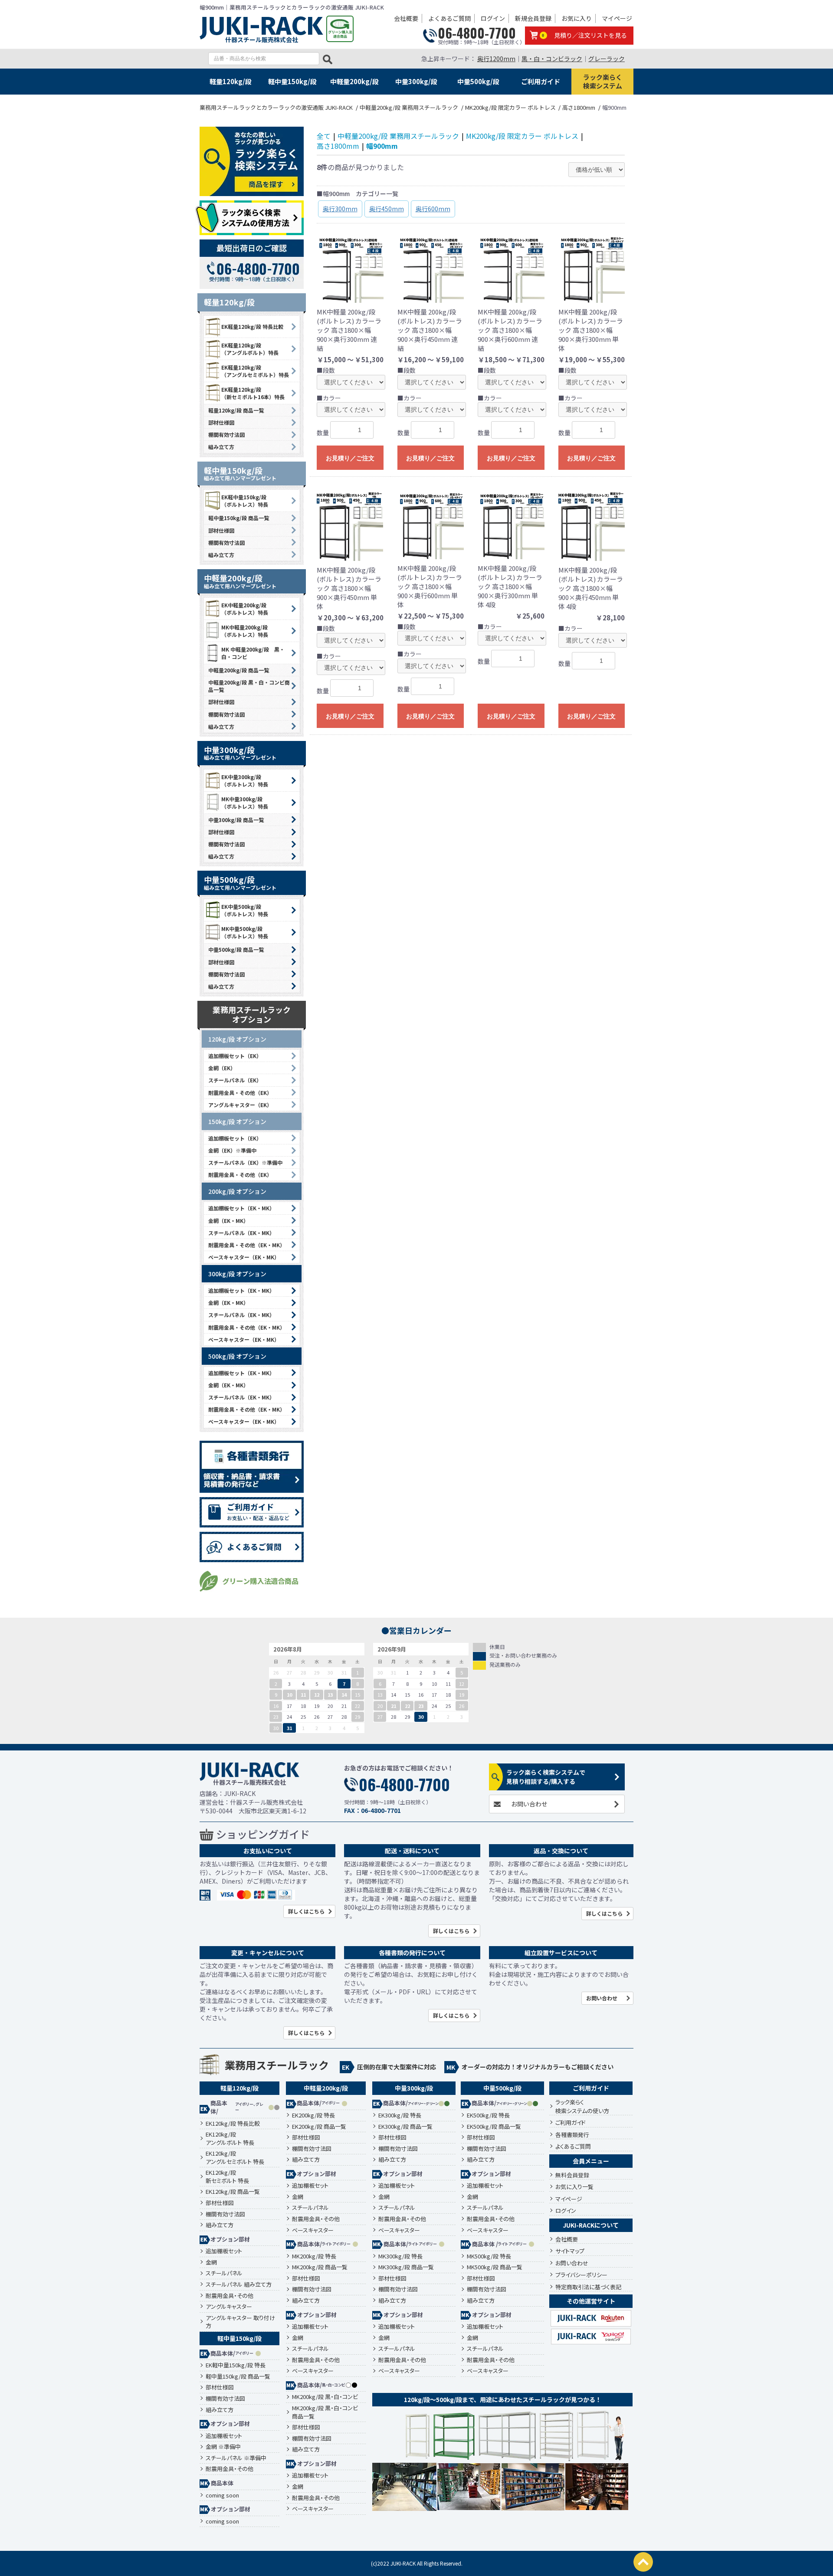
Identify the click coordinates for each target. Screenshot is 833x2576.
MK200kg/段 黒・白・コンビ (325, 2397)
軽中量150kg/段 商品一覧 (239, 518)
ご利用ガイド (541, 81)
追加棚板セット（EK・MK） (241, 1208)
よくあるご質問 (449, 18)
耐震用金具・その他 (230, 2296)
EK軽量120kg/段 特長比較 (252, 326)
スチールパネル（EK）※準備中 (245, 1162)
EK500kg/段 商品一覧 (494, 2127)
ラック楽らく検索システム (603, 81)
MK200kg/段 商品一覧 (320, 2267)
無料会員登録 (572, 2175)
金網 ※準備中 (223, 2447)
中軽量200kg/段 (354, 81)
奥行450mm (387, 209)
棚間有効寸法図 (226, 434)
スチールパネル (224, 2273)
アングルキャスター (229, 2307)
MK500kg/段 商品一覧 (495, 2267)
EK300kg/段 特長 (400, 2115)
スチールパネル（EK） (235, 1080)
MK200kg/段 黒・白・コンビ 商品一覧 (325, 2412)
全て (324, 136)
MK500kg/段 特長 (489, 2256)
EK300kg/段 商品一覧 (405, 2127)
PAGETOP (643, 2562)
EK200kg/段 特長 (313, 2115)
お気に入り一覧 (574, 2187)
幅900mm (382, 146)
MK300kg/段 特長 (400, 2256)
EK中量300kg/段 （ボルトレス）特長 (245, 780)
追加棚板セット (224, 2251)
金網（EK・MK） (228, 1221)
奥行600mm (433, 209)
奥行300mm (340, 209)
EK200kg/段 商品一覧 (319, 2127)
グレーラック (607, 59)
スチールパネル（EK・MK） (241, 1233)
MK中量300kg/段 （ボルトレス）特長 (245, 803)
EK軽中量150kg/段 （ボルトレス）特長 (245, 501)
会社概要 (406, 18)
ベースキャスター (313, 2230)
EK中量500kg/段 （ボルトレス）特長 (245, 910)
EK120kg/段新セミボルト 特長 (227, 2177)
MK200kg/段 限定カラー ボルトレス (522, 136)
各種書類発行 (572, 2135)
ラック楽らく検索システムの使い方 (582, 2106)
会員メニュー (591, 2161)
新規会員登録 (533, 18)
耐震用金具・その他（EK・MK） (247, 1245)
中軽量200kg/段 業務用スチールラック (398, 136)
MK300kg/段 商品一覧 (406, 2267)
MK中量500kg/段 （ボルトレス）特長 (245, 932)
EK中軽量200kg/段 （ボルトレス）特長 (245, 609)
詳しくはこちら (306, 1911)
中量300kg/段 (416, 81)
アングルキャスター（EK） (240, 1105)
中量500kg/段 (478, 81)
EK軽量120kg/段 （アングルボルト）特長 (250, 349)
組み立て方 (221, 447)
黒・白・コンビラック (552, 59)
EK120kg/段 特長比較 (233, 2124)
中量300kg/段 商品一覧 (236, 820)
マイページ (617, 18)
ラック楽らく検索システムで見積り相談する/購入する (546, 1777)
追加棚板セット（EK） (235, 1056)
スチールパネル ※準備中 (236, 2458)
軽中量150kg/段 (292, 81)
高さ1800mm (338, 146)
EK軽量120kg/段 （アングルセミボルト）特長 (255, 371)
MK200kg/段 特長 (314, 2256)
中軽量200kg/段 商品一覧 (239, 670)
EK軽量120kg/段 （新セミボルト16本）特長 (253, 393)
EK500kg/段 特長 (488, 2115)
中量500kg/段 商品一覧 (236, 949)
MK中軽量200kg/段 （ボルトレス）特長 (245, 631)
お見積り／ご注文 (350, 458)
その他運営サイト (591, 2301)
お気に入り (577, 18)
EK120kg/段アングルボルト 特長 (230, 2138)
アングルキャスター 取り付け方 (240, 2322)
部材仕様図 (221, 422)
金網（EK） (222, 1068)
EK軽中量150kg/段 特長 (236, 2365)
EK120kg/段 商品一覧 (233, 2192)
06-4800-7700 (477, 33)
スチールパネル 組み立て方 (239, 2284)
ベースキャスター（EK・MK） (244, 1257)
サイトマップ (570, 2251)
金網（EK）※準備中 (232, 1150)
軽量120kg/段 (231, 81)
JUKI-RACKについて (591, 2225)
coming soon (222, 2495)
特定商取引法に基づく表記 (588, 2287)
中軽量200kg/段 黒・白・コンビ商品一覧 (249, 686)
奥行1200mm (496, 59)
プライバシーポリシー (581, 2275)
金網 (211, 2262)
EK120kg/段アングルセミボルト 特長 (235, 2158)
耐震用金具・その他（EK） (240, 1093)
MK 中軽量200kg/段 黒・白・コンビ (253, 653)
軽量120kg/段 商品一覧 (236, 410)
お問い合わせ (529, 1804)
